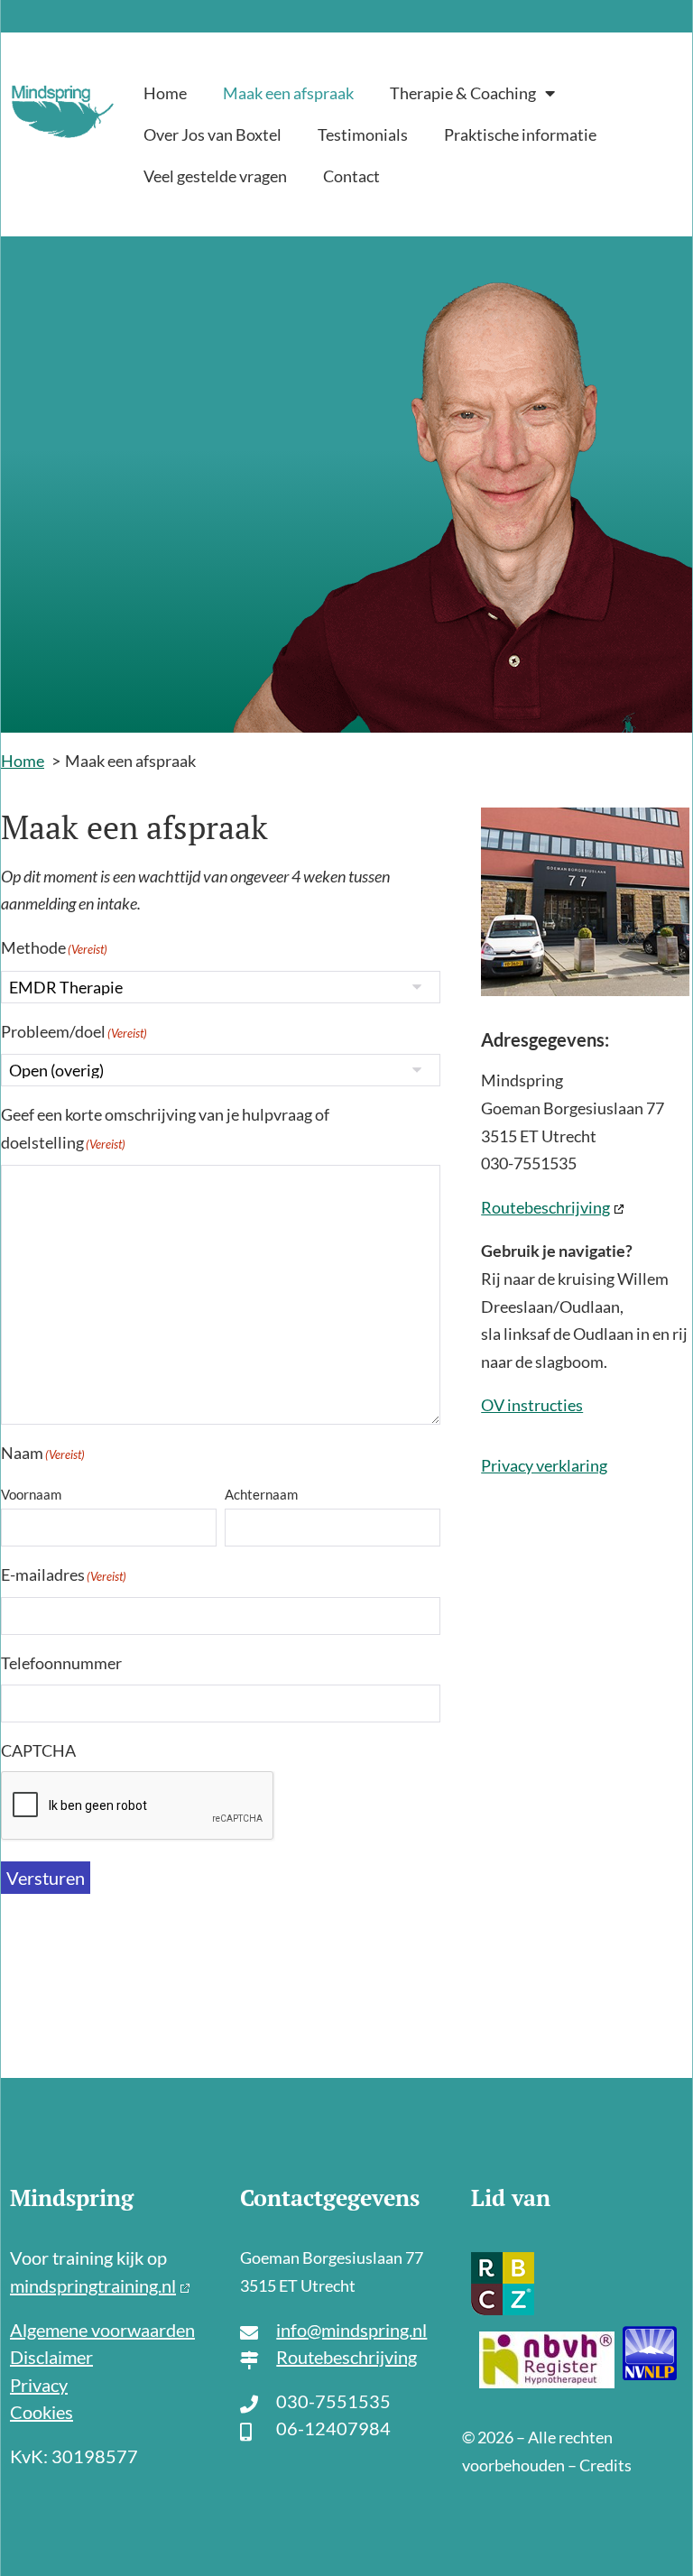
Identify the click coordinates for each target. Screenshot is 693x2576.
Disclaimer (51, 2357)
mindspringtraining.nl (93, 2285)
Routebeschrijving (545, 1207)
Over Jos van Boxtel (213, 134)
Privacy (39, 2385)
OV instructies (532, 1405)
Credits (605, 2465)
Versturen (46, 1878)
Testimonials (363, 134)
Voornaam (31, 1494)
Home (165, 93)
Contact (351, 176)
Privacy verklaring (544, 1465)
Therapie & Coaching (463, 93)
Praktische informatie (520, 134)
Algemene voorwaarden (102, 2330)
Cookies (42, 2412)
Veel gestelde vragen (215, 176)
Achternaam (261, 1494)
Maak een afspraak (288, 93)
